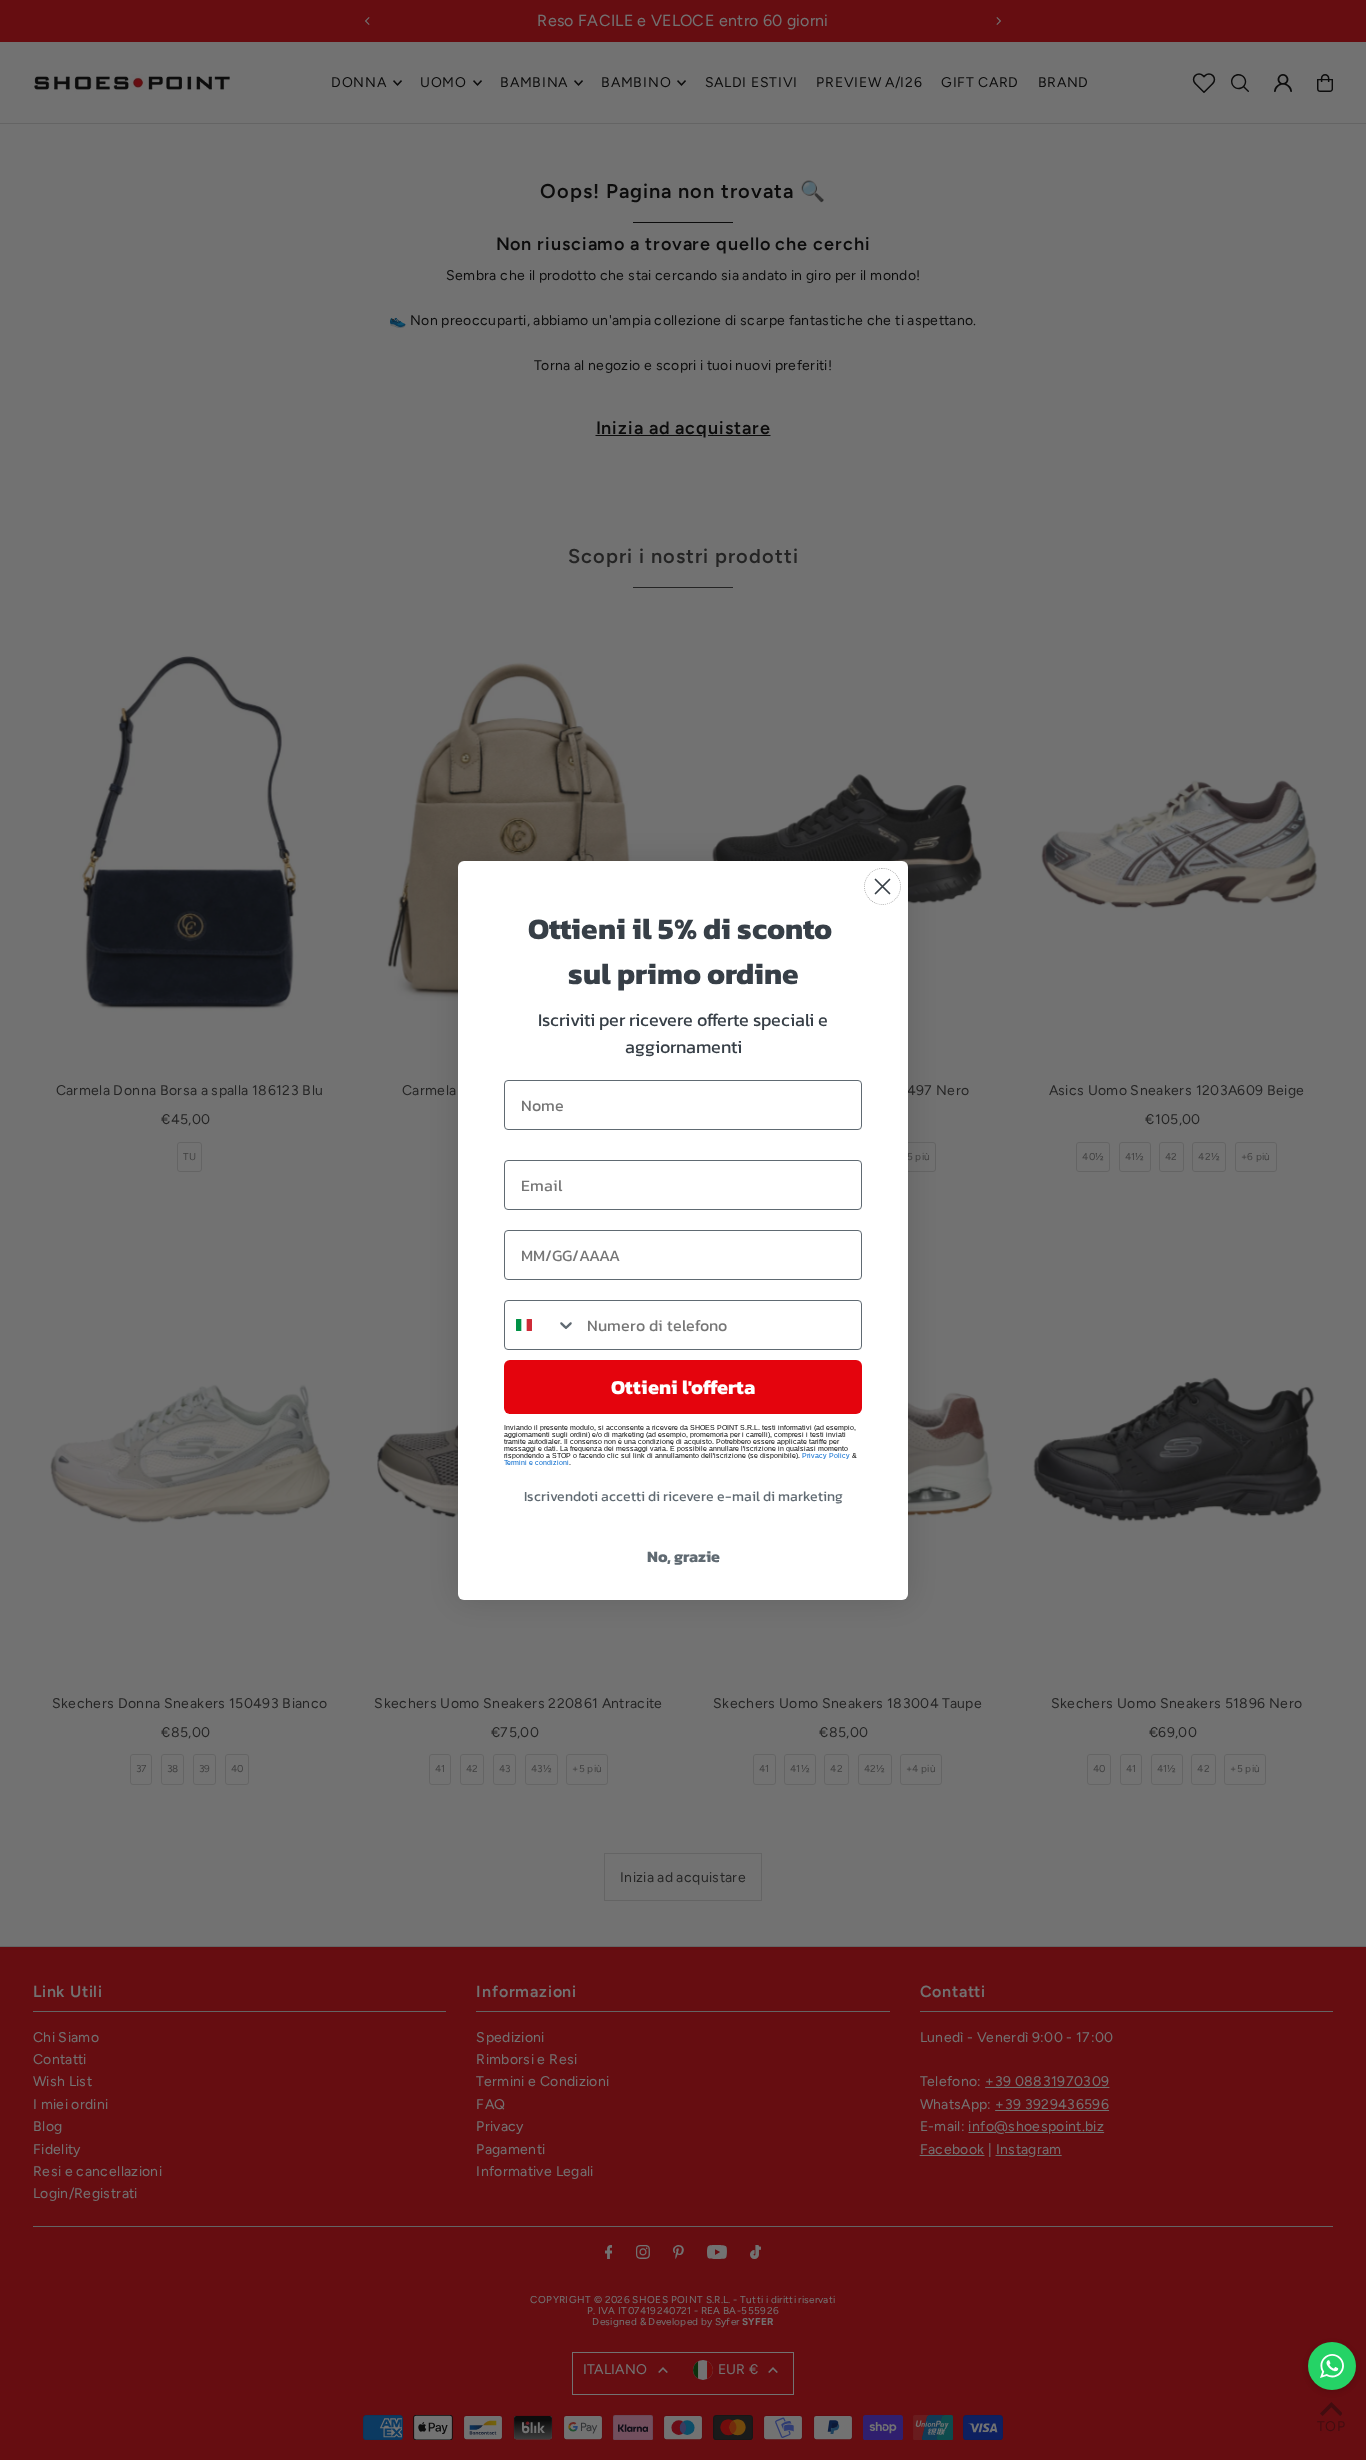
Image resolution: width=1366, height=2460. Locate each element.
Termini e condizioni (536, 1462)
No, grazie (683, 1556)
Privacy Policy (826, 1455)
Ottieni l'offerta (683, 1387)
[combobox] (541, 1325)
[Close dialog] (882, 886)
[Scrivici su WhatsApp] (1332, 2366)
